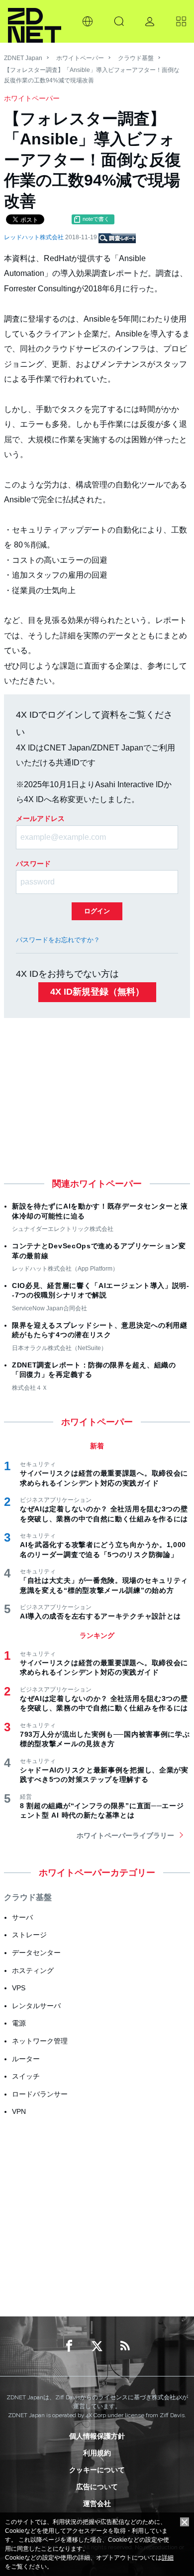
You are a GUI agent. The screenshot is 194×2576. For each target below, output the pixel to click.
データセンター (36, 1953)
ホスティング (33, 1970)
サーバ (22, 1917)
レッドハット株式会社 (35, 237)
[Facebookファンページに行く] (69, 2346)
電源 (19, 2023)
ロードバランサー (40, 2094)
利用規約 (97, 2453)
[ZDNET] (35, 21)
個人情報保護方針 (97, 2436)
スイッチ (26, 2076)
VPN (19, 2111)
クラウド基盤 (136, 58)
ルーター (26, 2059)
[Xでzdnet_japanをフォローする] (97, 2346)
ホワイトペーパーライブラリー (125, 1835)
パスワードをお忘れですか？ (58, 940)
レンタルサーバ (36, 2006)
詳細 (168, 2558)
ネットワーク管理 (40, 2041)
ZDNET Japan (23, 58)
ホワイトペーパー (80, 58)
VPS (19, 1988)
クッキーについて (97, 2470)
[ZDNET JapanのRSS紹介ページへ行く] (125, 2346)
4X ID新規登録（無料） (97, 992)
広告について (97, 2487)
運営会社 (97, 2504)
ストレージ (29, 1935)
